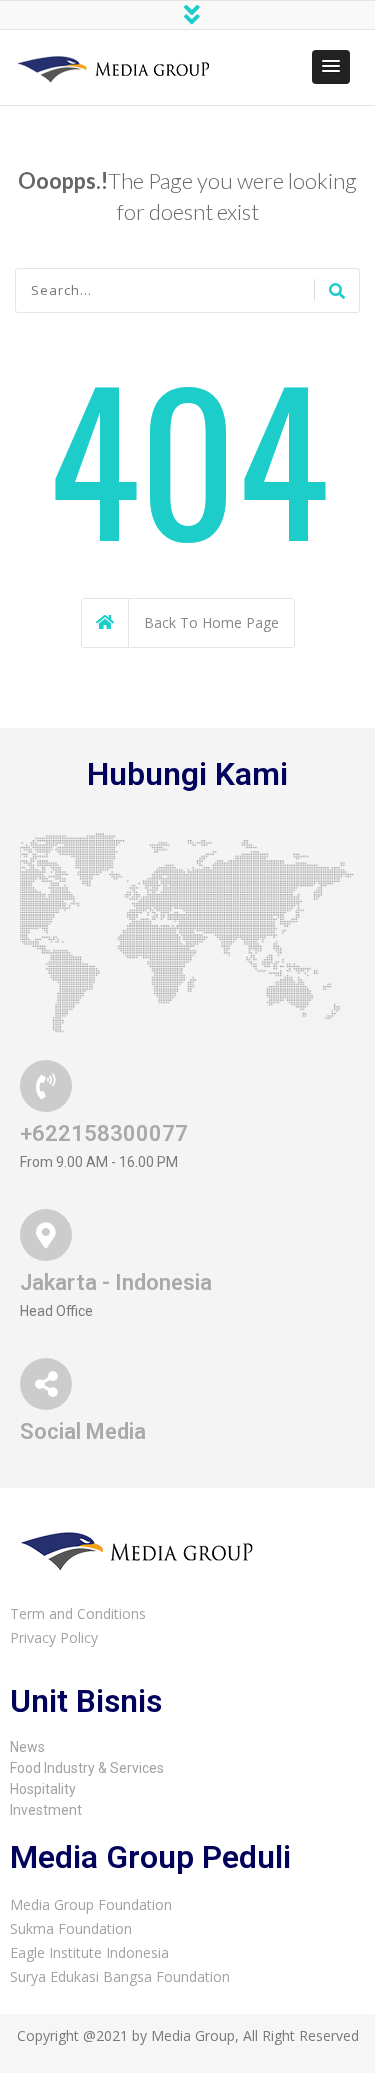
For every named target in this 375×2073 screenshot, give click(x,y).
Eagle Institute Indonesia (89, 1952)
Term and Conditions (78, 1613)
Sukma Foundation (71, 1928)
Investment (46, 1810)
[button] (331, 67)
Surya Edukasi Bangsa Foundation (120, 1976)
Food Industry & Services (87, 1768)
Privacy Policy (54, 1637)
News (27, 1747)
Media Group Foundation (91, 1904)
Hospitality (43, 1789)
